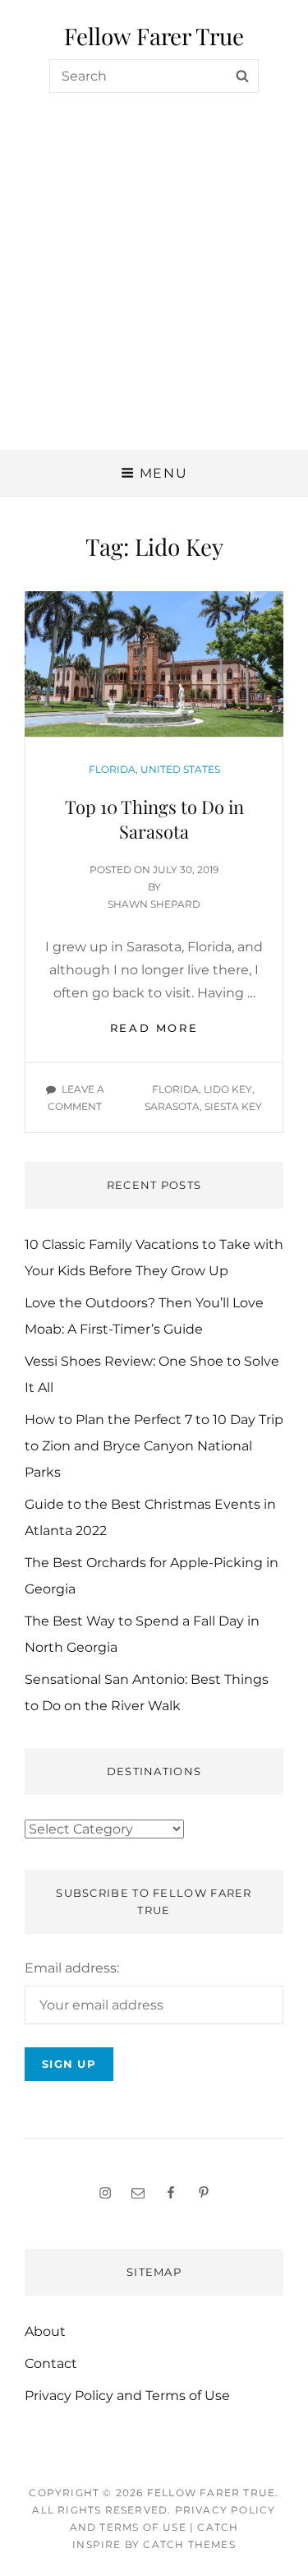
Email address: (72, 1968)
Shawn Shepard (154, 904)
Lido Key (228, 1089)
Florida (112, 769)
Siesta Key (233, 1106)
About (45, 2331)
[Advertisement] (154, 287)
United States (180, 769)
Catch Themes (189, 2544)
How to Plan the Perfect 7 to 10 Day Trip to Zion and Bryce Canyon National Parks (154, 1446)
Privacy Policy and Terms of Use (127, 2396)
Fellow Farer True (154, 36)
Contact (51, 2363)
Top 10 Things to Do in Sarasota (154, 819)
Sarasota (172, 1106)
